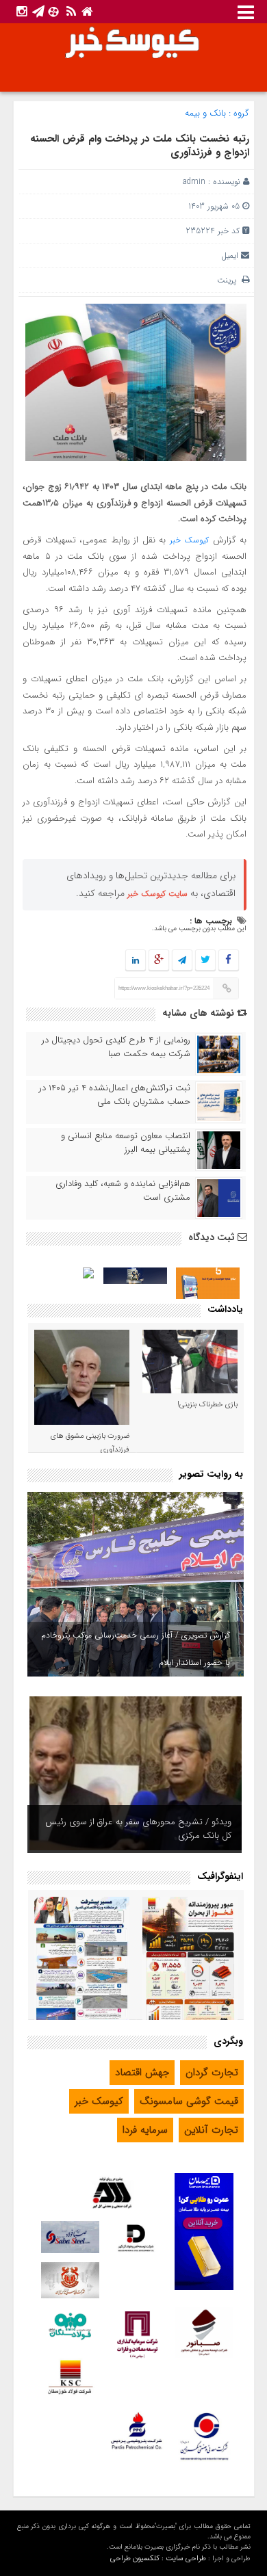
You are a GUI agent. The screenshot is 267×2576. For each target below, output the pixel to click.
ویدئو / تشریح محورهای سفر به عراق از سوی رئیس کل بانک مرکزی (138, 1829)
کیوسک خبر (189, 540)
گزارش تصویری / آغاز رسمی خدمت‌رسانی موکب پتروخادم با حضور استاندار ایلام (136, 1649)
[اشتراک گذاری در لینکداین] (136, 961)
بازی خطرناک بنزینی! (207, 1405)
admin (194, 182)
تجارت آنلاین (211, 2130)
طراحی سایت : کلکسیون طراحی (158, 2559)
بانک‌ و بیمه (205, 113)
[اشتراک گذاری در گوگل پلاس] (158, 961)
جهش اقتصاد (142, 2073)
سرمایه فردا (145, 2130)
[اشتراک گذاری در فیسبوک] (228, 961)
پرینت (229, 280)
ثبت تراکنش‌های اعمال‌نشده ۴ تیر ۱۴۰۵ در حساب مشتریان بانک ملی (115, 1095)
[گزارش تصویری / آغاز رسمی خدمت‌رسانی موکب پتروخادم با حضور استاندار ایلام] (136, 1584)
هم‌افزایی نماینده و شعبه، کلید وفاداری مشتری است (123, 1191)
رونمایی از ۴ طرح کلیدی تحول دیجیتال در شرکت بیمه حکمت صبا (116, 1047)
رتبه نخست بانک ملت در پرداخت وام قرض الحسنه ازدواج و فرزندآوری (140, 146)
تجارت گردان (212, 2073)
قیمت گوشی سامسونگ (189, 2101)
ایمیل (230, 255)
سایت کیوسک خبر (157, 894)
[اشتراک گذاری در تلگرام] (181, 961)
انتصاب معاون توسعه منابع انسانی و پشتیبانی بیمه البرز (126, 1143)
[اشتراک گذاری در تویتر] (205, 961)
